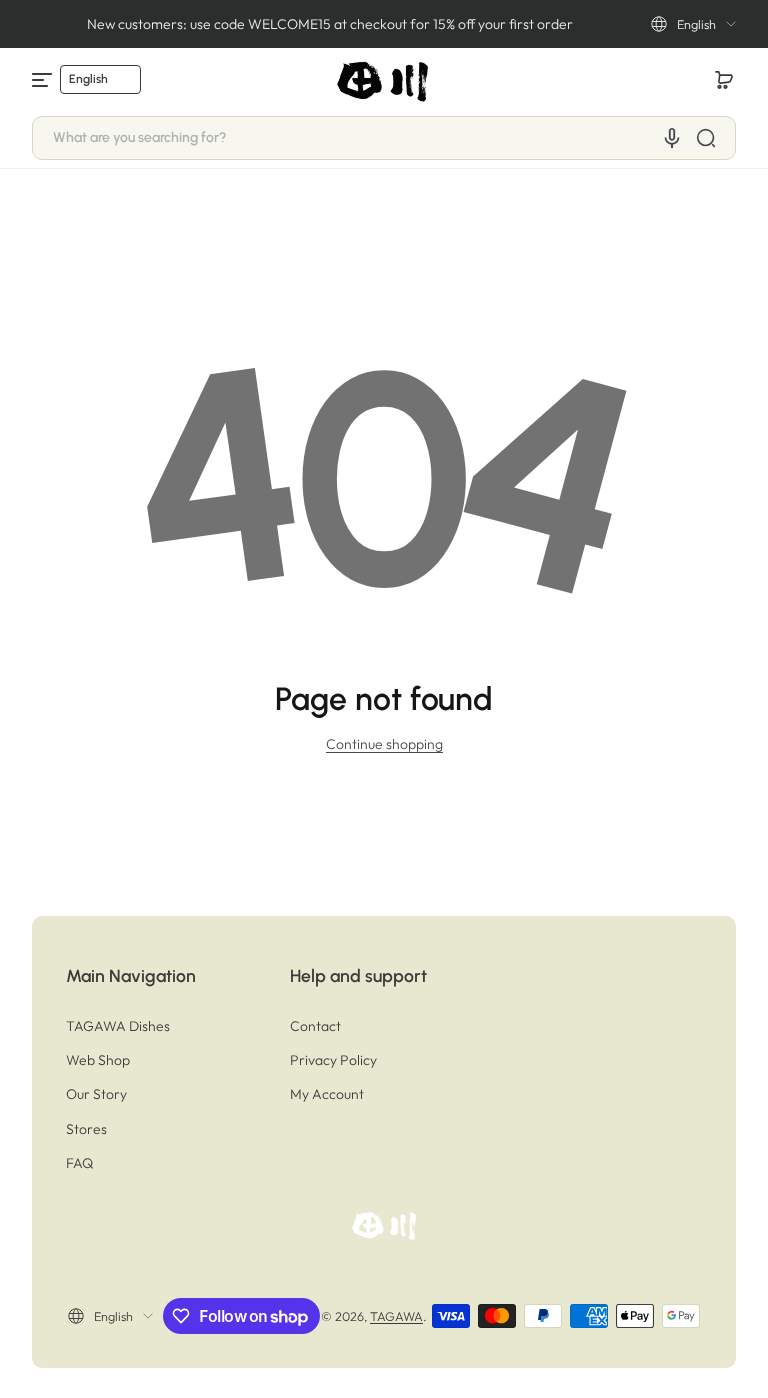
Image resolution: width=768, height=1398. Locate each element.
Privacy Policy (333, 1060)
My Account (327, 1094)
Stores (86, 1129)
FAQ (79, 1163)
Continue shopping (384, 744)
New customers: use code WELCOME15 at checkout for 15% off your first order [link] (330, 24)
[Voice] (672, 138)
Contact (315, 1026)
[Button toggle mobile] (44, 80)
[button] (693, 24)
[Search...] (706, 138)
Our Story (96, 1094)
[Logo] (384, 80)
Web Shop (98, 1060)
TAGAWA (396, 1316)
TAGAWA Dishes (118, 1026)
